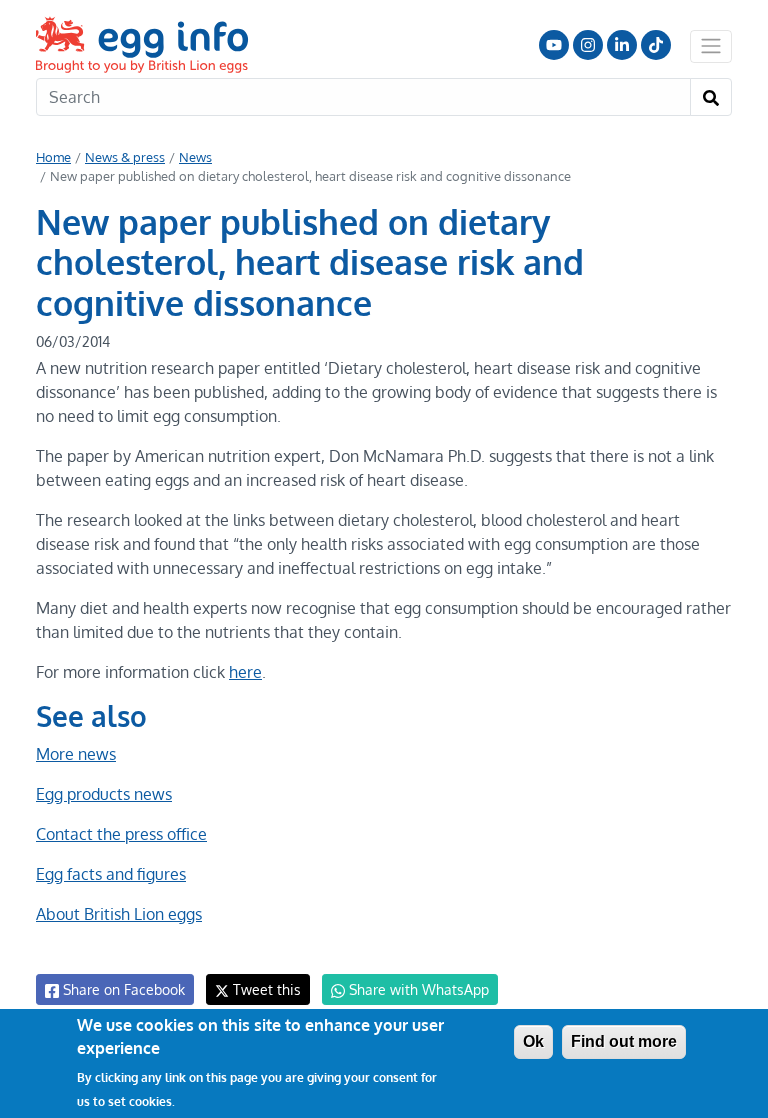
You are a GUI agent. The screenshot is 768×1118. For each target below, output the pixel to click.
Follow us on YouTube (554, 45)
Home (53, 157)
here (245, 672)
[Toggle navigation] (711, 46)
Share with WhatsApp (417, 989)
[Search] (711, 97)
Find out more (624, 1041)
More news (76, 754)
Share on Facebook (122, 989)
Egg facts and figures (111, 874)
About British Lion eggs (119, 914)
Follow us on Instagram (588, 45)
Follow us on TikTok (656, 45)
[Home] (144, 44)
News (195, 157)
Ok (533, 1041)
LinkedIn (622, 45)
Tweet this (265, 989)
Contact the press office (121, 834)
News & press (125, 157)
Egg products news (104, 794)
